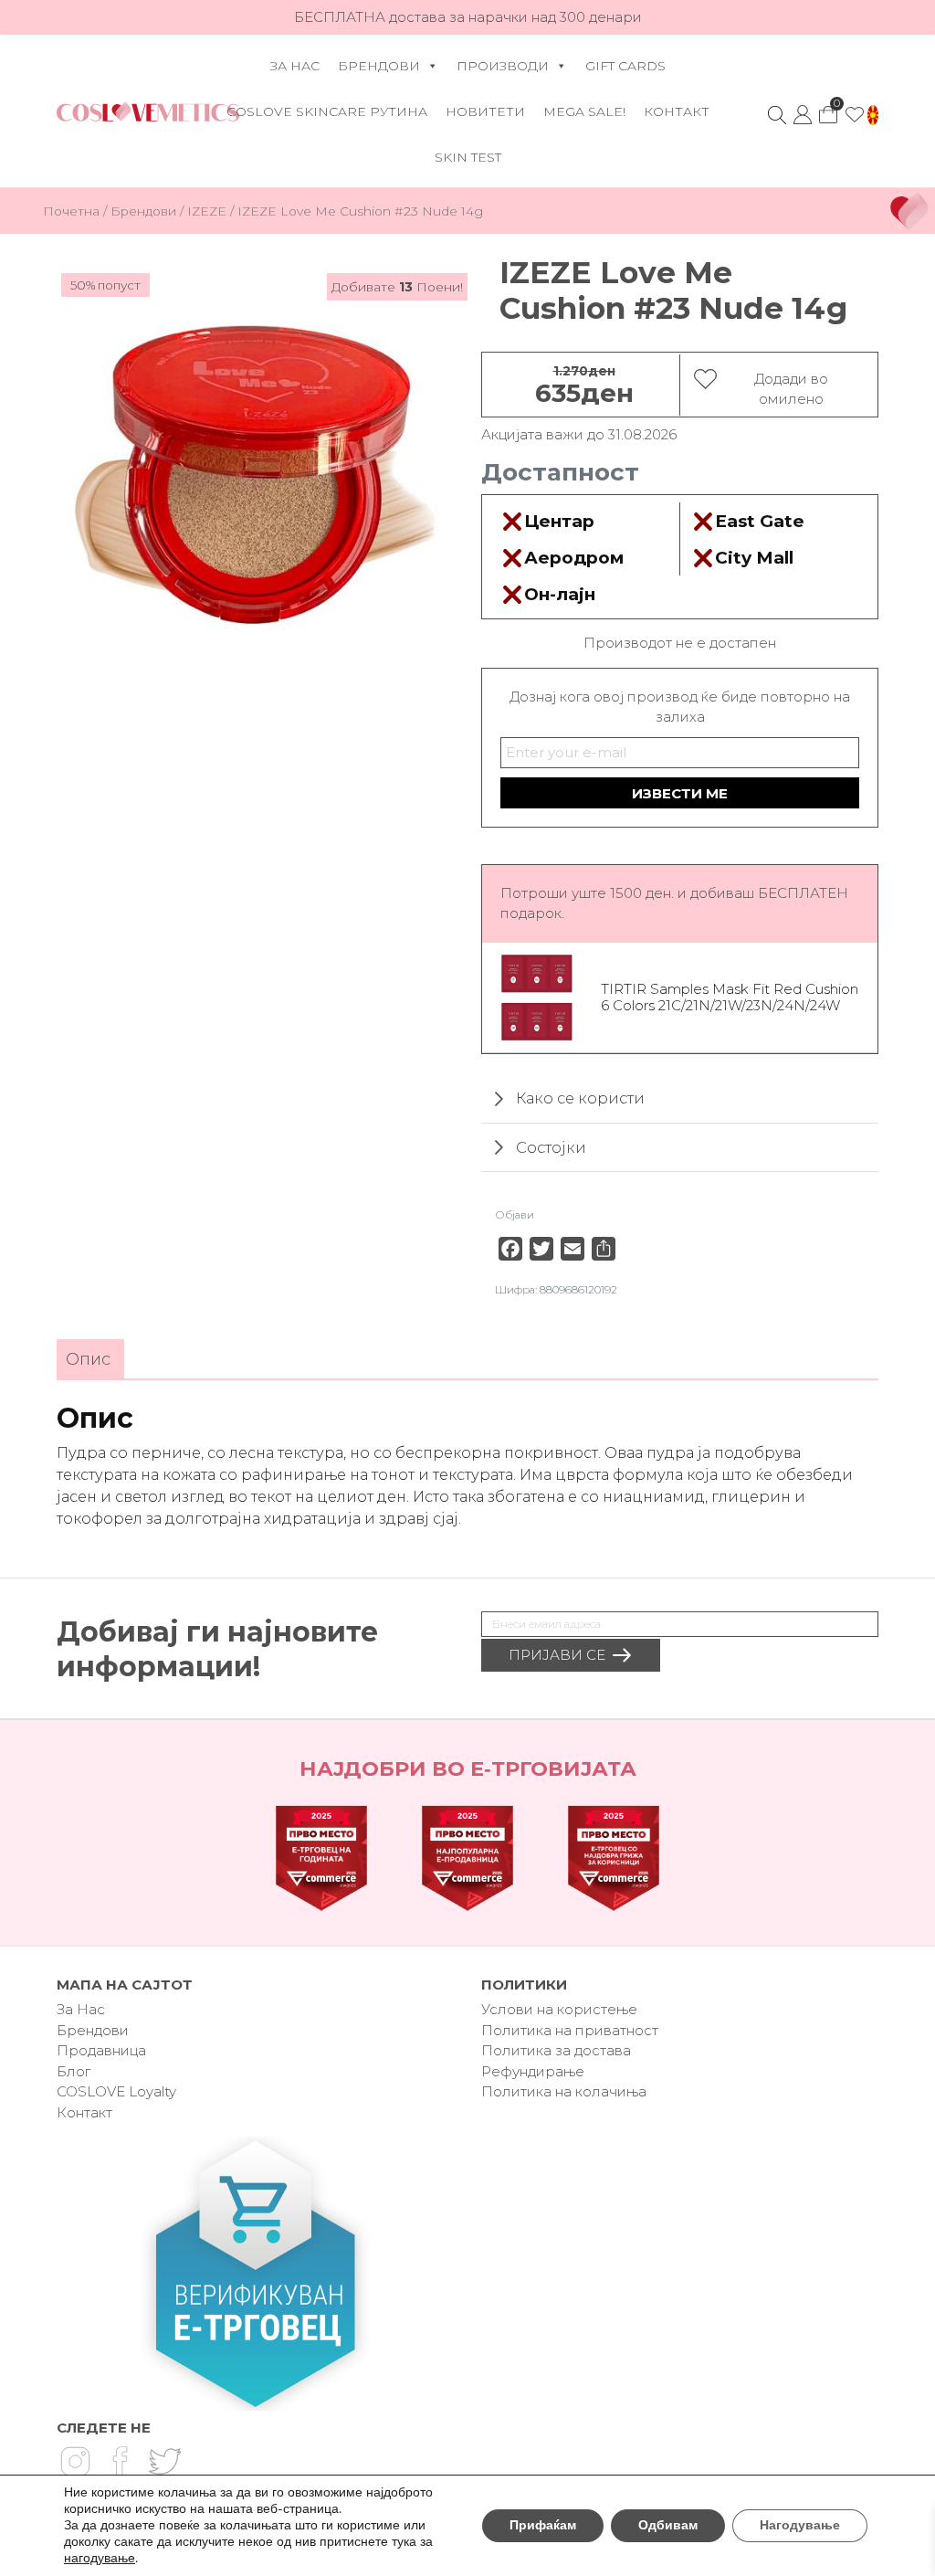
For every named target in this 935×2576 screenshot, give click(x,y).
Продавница (101, 2050)
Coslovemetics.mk (148, 111)
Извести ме (680, 793)
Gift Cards (625, 66)
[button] (873, 115)
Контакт (677, 111)
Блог (74, 2071)
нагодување (100, 2559)
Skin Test (468, 157)
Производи (503, 66)
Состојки (551, 1147)
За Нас (295, 66)
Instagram (75, 2462)
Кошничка (828, 110)
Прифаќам (543, 2525)
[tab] (88, 1360)
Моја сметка (803, 115)
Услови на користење (559, 2009)
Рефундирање (533, 2071)
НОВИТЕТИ (485, 111)
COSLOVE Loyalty (116, 2091)
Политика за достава (556, 2050)
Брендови (379, 66)
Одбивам (668, 2525)
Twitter (164, 2462)
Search (777, 115)
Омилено (855, 115)
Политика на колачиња (564, 2091)
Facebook (120, 2462)
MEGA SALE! (584, 111)
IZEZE (207, 211)
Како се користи (580, 1098)
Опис (88, 1359)
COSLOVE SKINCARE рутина (327, 111)
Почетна (71, 211)
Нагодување (800, 2525)
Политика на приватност (570, 2030)
